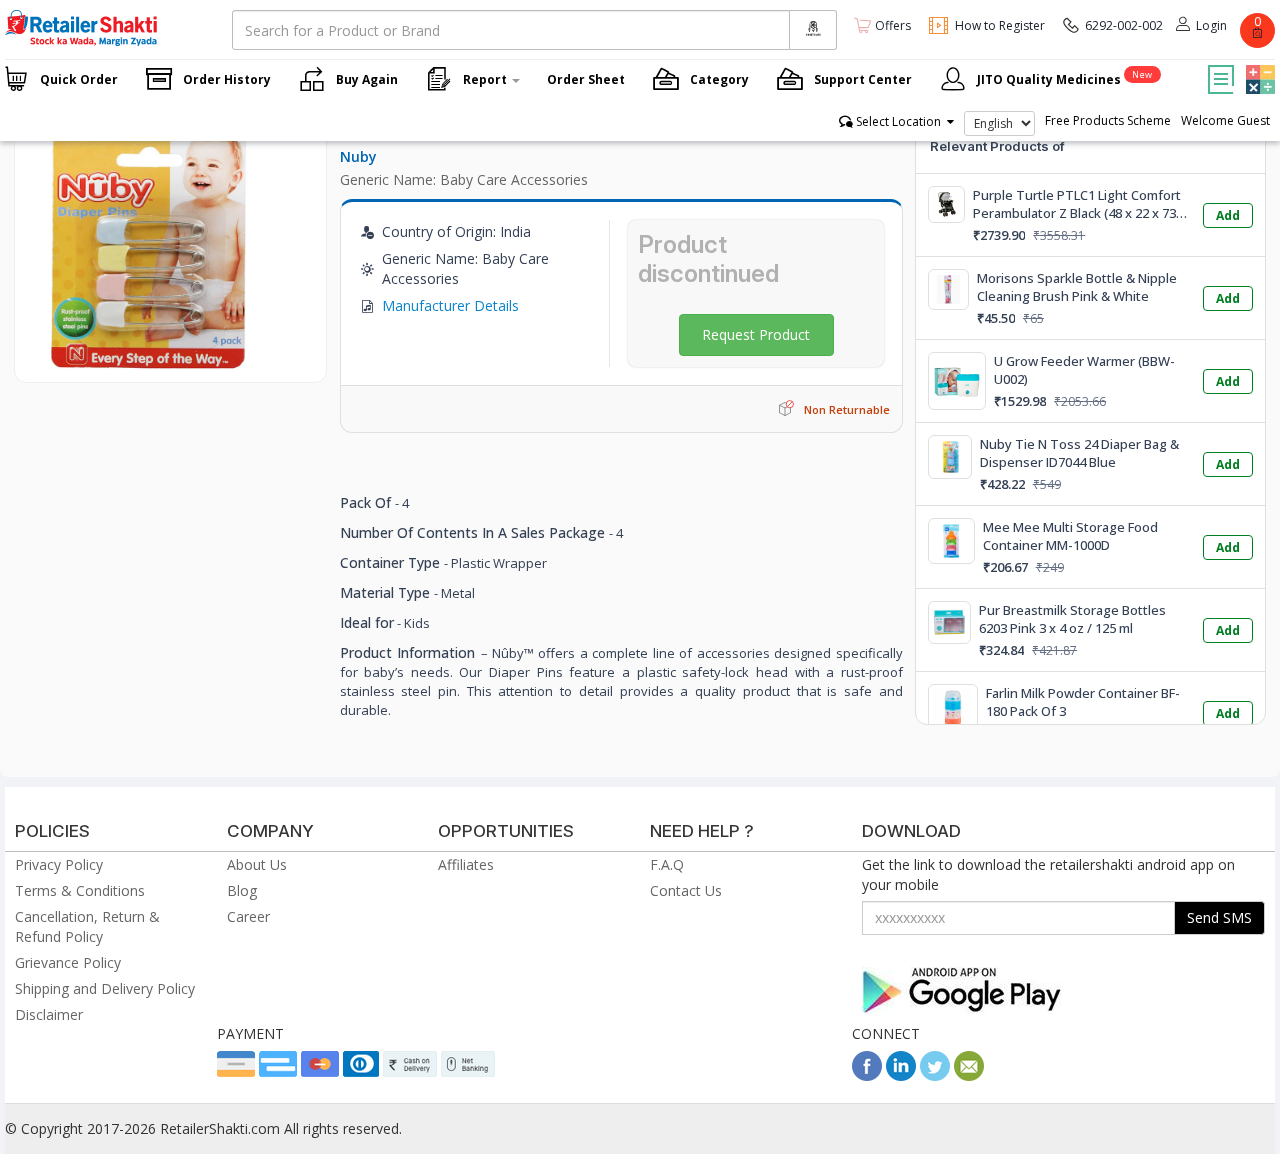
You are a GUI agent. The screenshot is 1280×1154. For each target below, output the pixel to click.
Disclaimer (49, 1014)
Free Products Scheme (1108, 120)
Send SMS (1219, 917)
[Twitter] (935, 1075)
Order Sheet (586, 79)
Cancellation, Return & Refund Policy (87, 926)
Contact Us (686, 890)
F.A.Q (667, 864)
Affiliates (466, 864)
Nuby (358, 156)
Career (248, 916)
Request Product (756, 334)
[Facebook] (867, 1075)
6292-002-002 (1124, 25)
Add (1228, 215)
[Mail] (969, 1075)
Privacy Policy (59, 864)
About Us (257, 864)
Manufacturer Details (450, 305)
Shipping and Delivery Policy (105, 988)
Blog (242, 890)
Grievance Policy (68, 962)
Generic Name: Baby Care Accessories (464, 179)
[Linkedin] (901, 1075)
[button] (1258, 65)
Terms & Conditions (80, 890)
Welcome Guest (1225, 120)
